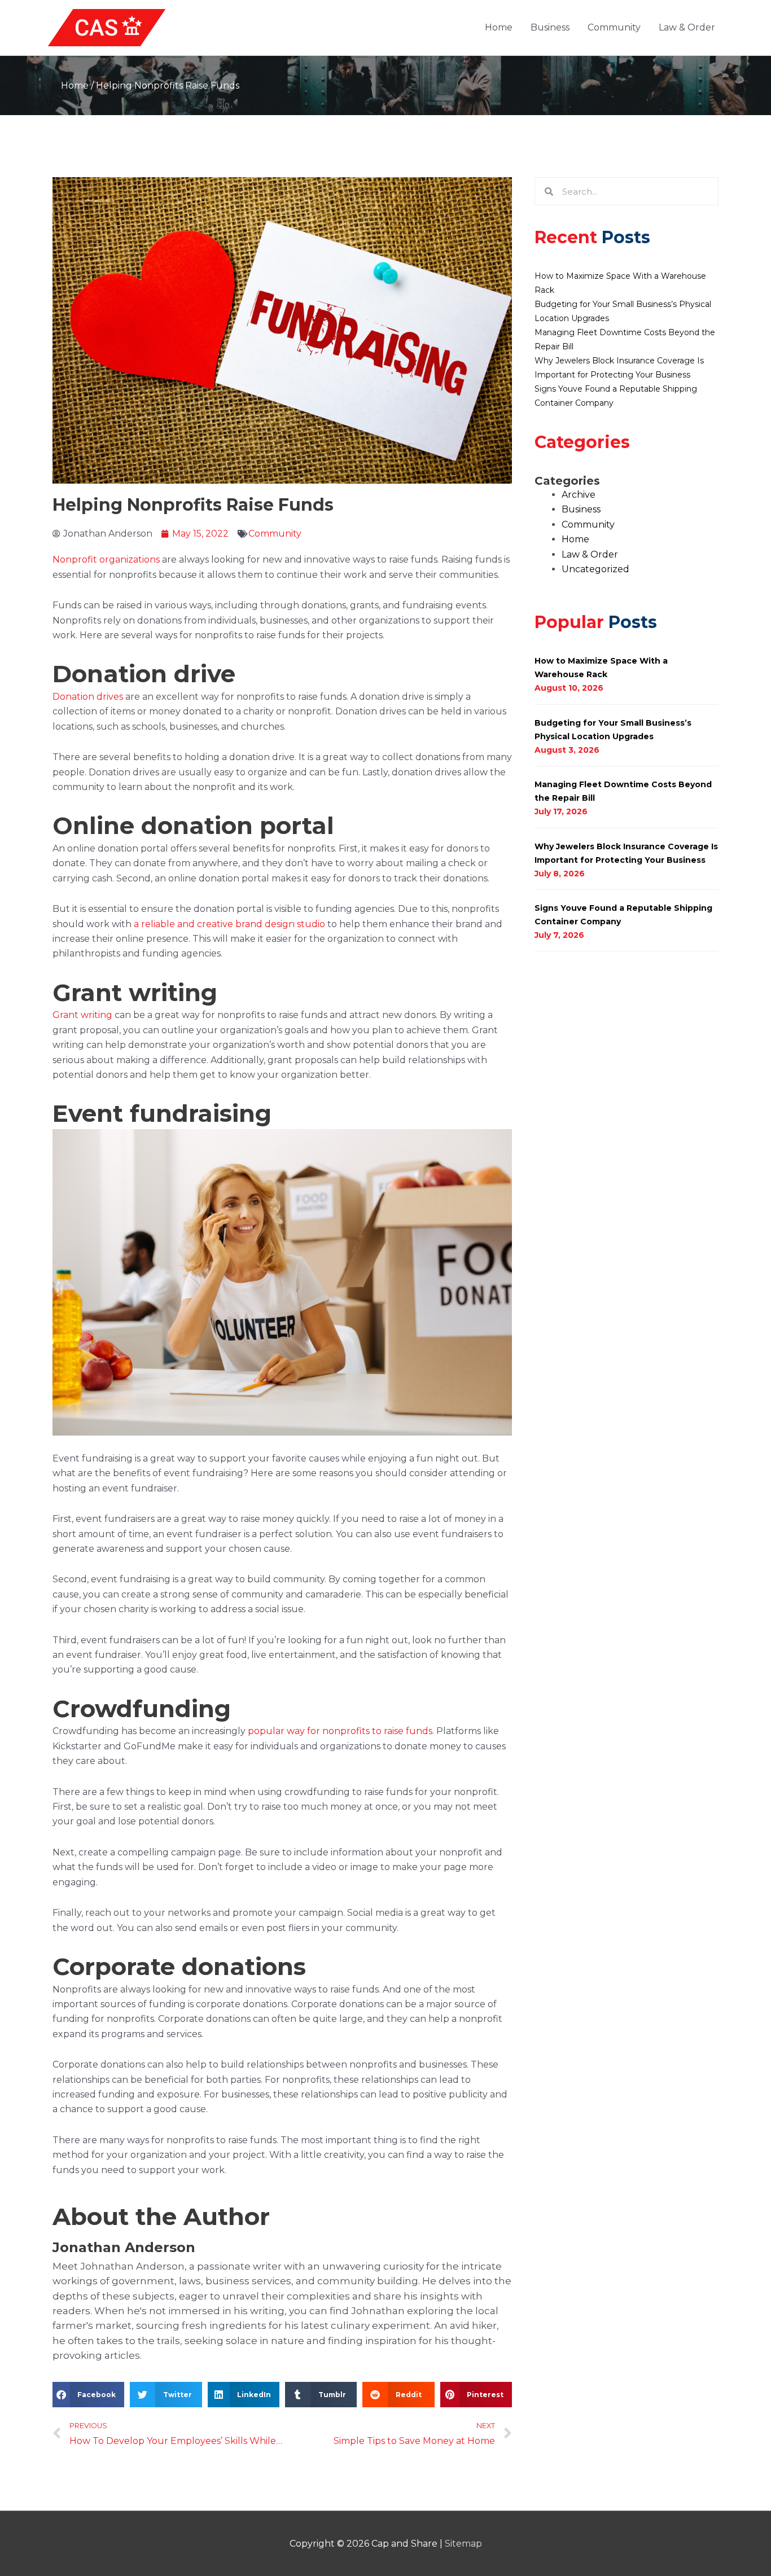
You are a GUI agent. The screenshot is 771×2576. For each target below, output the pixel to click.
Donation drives (88, 697)
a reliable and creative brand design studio (229, 924)
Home (499, 27)
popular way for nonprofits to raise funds (340, 1731)
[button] (88, 2395)
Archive (579, 495)
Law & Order (687, 27)
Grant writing (84, 1015)
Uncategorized (595, 569)
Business (550, 27)
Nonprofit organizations (106, 559)
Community (614, 27)
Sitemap (463, 2544)
